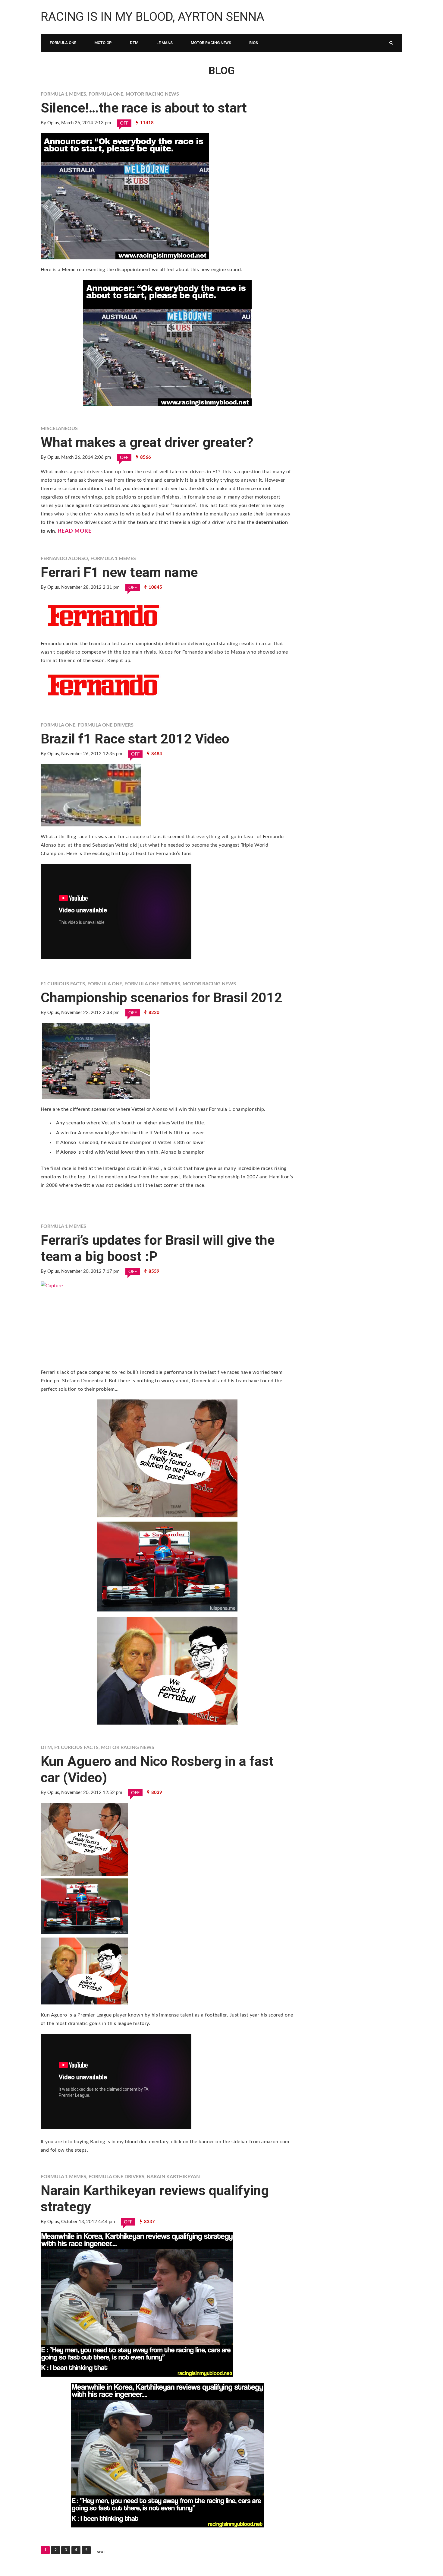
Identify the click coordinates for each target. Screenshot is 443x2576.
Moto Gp (103, 43)
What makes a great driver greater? (147, 442)
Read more (75, 531)
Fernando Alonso (64, 559)
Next (101, 2552)
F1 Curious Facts (63, 984)
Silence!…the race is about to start (144, 108)
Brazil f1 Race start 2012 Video (135, 739)
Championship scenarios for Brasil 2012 (161, 998)
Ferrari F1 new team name (119, 572)
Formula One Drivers (106, 725)
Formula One (63, 43)
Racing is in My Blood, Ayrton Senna (152, 17)
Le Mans (165, 43)
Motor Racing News (211, 43)
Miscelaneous (59, 429)
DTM (134, 43)
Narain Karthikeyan (173, 2177)
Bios (254, 43)
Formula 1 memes (63, 94)
